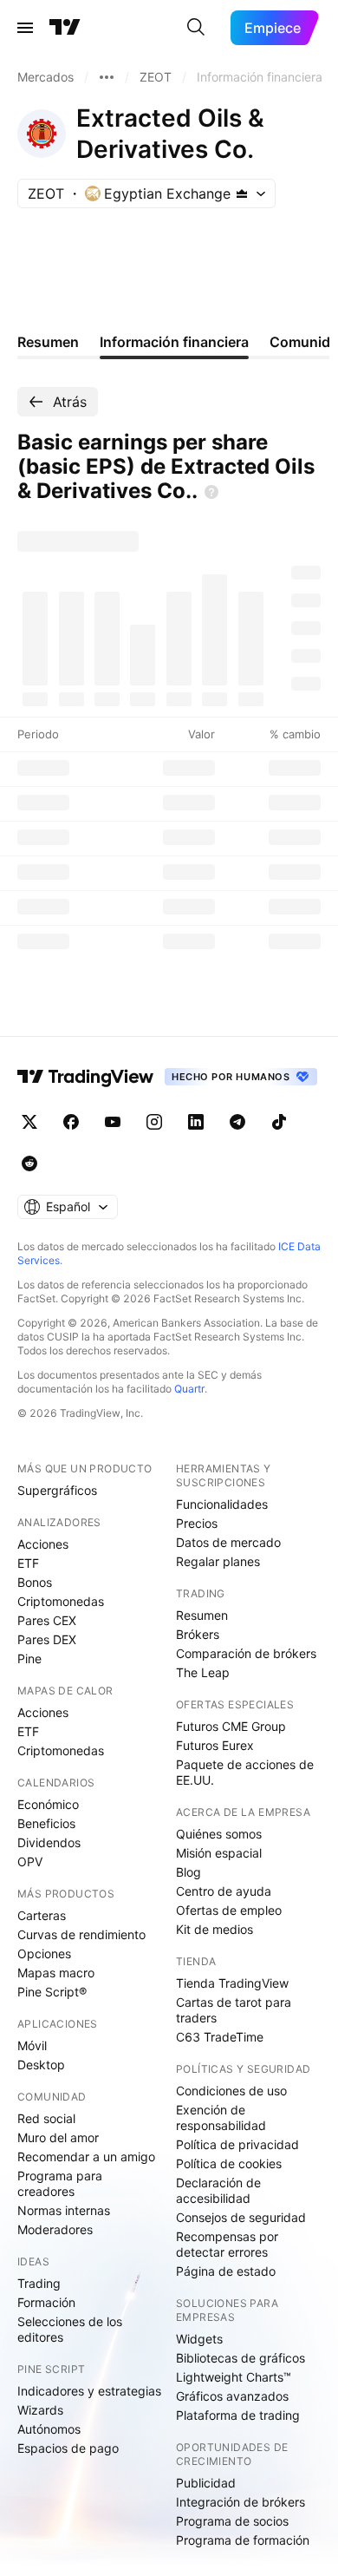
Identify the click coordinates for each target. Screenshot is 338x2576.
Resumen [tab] (48, 342)
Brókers (198, 1634)
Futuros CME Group (231, 1726)
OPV (30, 1862)
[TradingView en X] (29, 1122)
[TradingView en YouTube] (113, 1122)
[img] (242, 193)
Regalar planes (218, 1561)
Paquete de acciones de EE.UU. (245, 1772)
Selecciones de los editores (70, 2329)
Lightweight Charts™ (234, 2377)
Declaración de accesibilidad (218, 2190)
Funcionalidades (222, 1504)
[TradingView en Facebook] (71, 1122)
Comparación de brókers (246, 1653)
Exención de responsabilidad (221, 2117)
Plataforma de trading (238, 2415)
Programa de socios (232, 2521)
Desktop (41, 2065)
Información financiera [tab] (174, 342)
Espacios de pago (68, 2448)
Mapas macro (56, 1973)
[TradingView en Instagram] (154, 1122)
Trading (39, 2283)
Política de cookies (229, 2163)
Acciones (43, 1544)
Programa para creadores (60, 2183)
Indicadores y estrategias (89, 2391)
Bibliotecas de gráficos (240, 2358)
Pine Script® (52, 1992)
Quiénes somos (219, 1834)
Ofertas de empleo (229, 1910)
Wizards (40, 2410)
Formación (46, 2302)
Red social (46, 2118)
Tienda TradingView (232, 1983)
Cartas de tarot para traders (234, 2010)
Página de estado (226, 2271)
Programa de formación (243, 2540)
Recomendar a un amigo (86, 2156)
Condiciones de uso (231, 2091)
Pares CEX (47, 1620)
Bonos (35, 1582)
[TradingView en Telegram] (237, 1122)
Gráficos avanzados (232, 2396)
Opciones (44, 1953)
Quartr (189, 1389)
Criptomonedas (61, 1601)
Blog (188, 1872)
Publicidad (206, 2483)
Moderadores (55, 2229)
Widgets (199, 2339)
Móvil (32, 2045)
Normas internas (64, 2210)
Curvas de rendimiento (81, 1934)
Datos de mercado (228, 1542)
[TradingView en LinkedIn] (196, 1122)
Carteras (42, 1915)
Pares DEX (47, 1639)
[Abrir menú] (25, 28)
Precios (197, 1523)
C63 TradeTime (220, 2037)
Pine (29, 1658)
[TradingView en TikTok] (279, 1122)
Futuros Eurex (215, 1745)
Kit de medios (214, 1929)
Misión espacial (219, 1853)
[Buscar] (196, 28)
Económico (48, 1804)
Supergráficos (57, 1490)
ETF (28, 1563)
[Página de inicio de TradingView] (65, 28)
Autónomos (49, 2429)
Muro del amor (58, 2137)
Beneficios (46, 1823)
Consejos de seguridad (241, 2217)
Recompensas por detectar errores (227, 2244)
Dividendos (49, 1842)
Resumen (202, 1615)
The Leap (203, 1672)
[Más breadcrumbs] (107, 77)
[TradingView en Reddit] (29, 1163)
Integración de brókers (240, 2502)
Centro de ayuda (224, 1891)
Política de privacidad (237, 2144)
